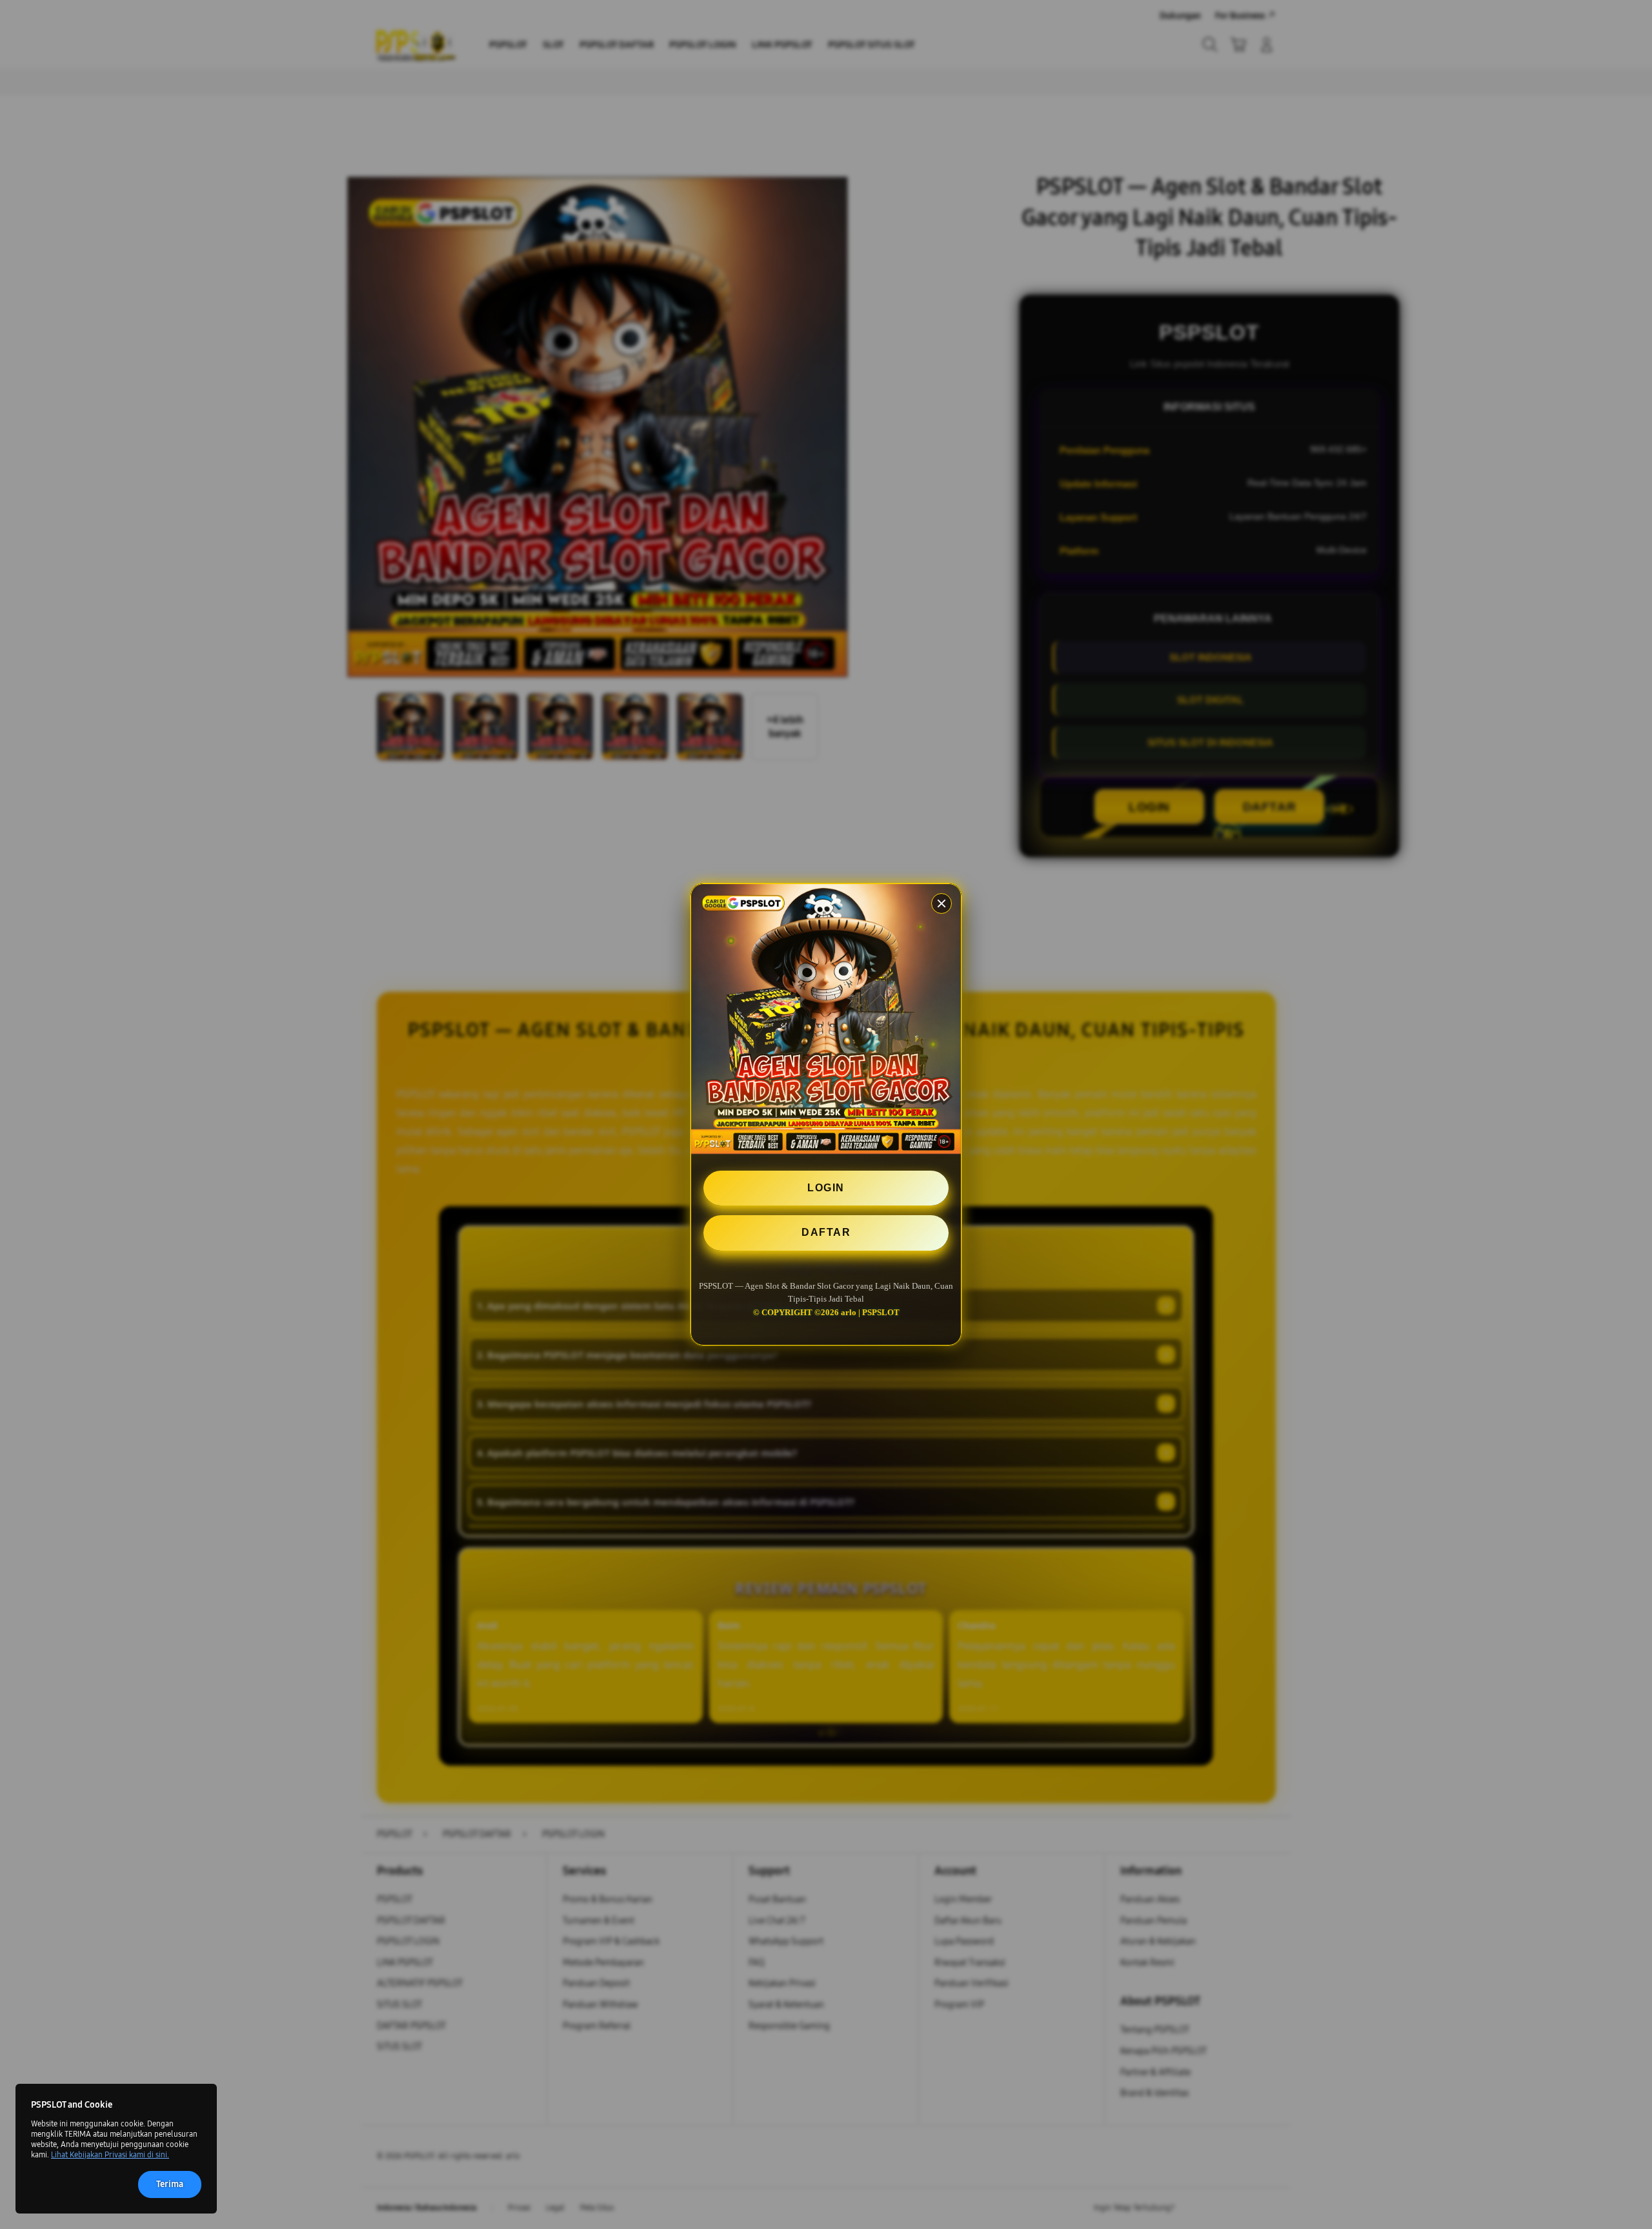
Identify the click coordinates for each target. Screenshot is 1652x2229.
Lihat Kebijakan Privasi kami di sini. (110, 2155)
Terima (170, 2184)
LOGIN (826, 1188)
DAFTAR (826, 1232)
